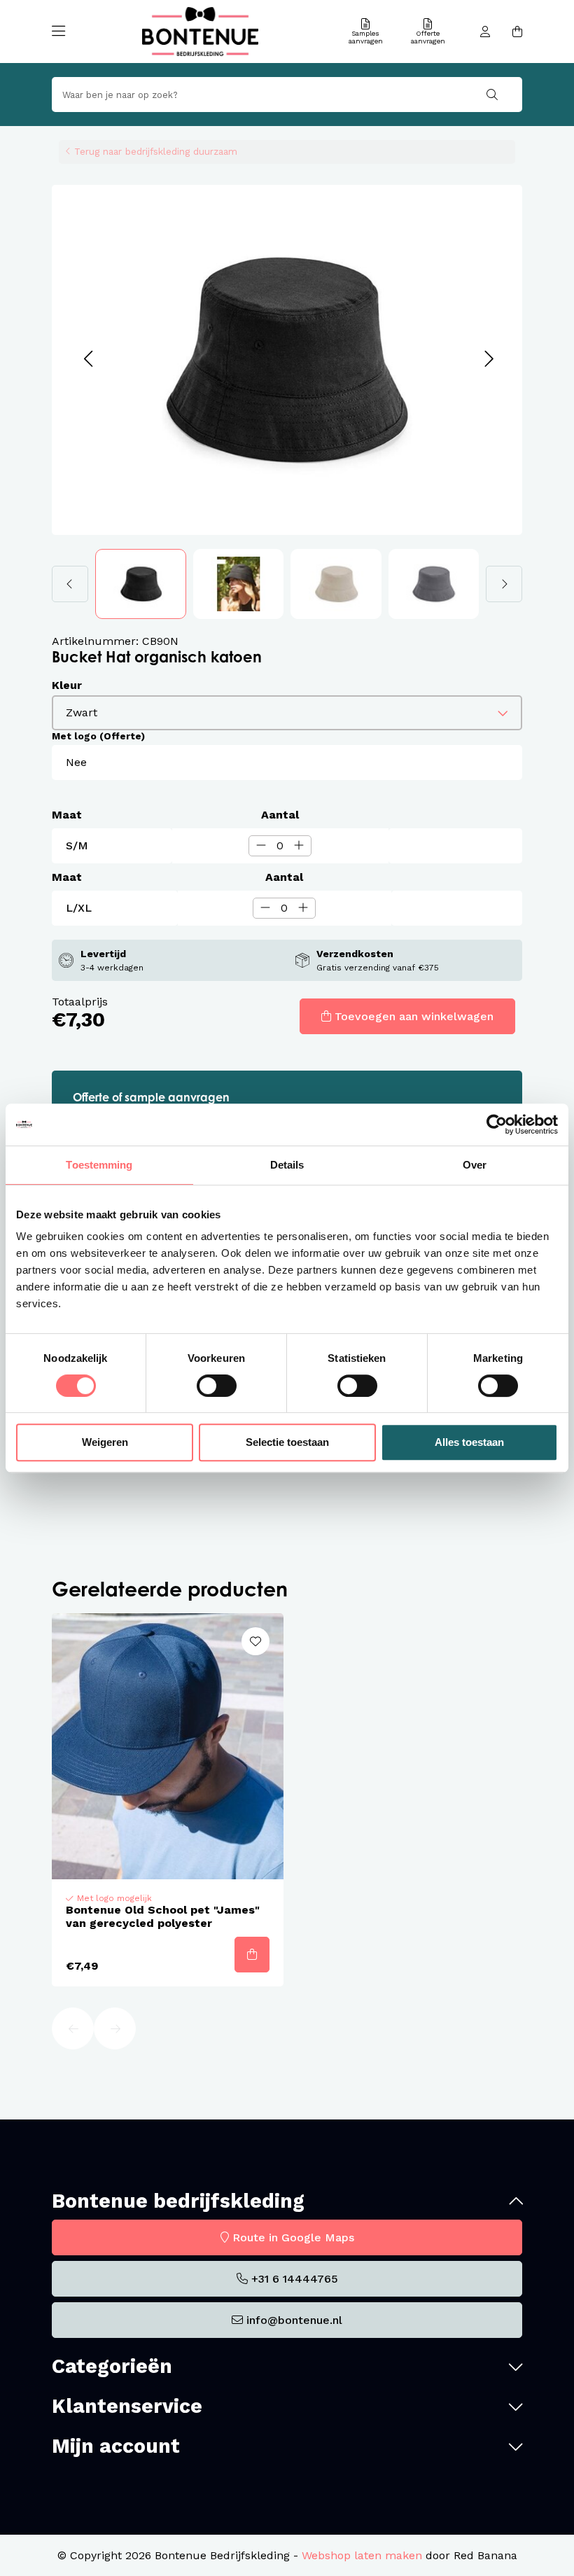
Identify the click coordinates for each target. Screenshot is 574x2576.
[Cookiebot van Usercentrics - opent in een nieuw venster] (497, 1125)
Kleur (67, 685)
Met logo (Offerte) (98, 736)
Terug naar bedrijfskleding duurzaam (156, 151)
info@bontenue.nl (294, 2320)
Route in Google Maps (293, 2237)
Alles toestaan (469, 1442)
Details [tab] (287, 1165)
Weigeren (105, 1442)
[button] (88, 360)
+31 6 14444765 (295, 2279)
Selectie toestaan (287, 1442)
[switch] (217, 1386)
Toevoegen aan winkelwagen (414, 1016)
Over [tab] (475, 1165)
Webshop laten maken (362, 2555)
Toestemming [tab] (99, 1165)
